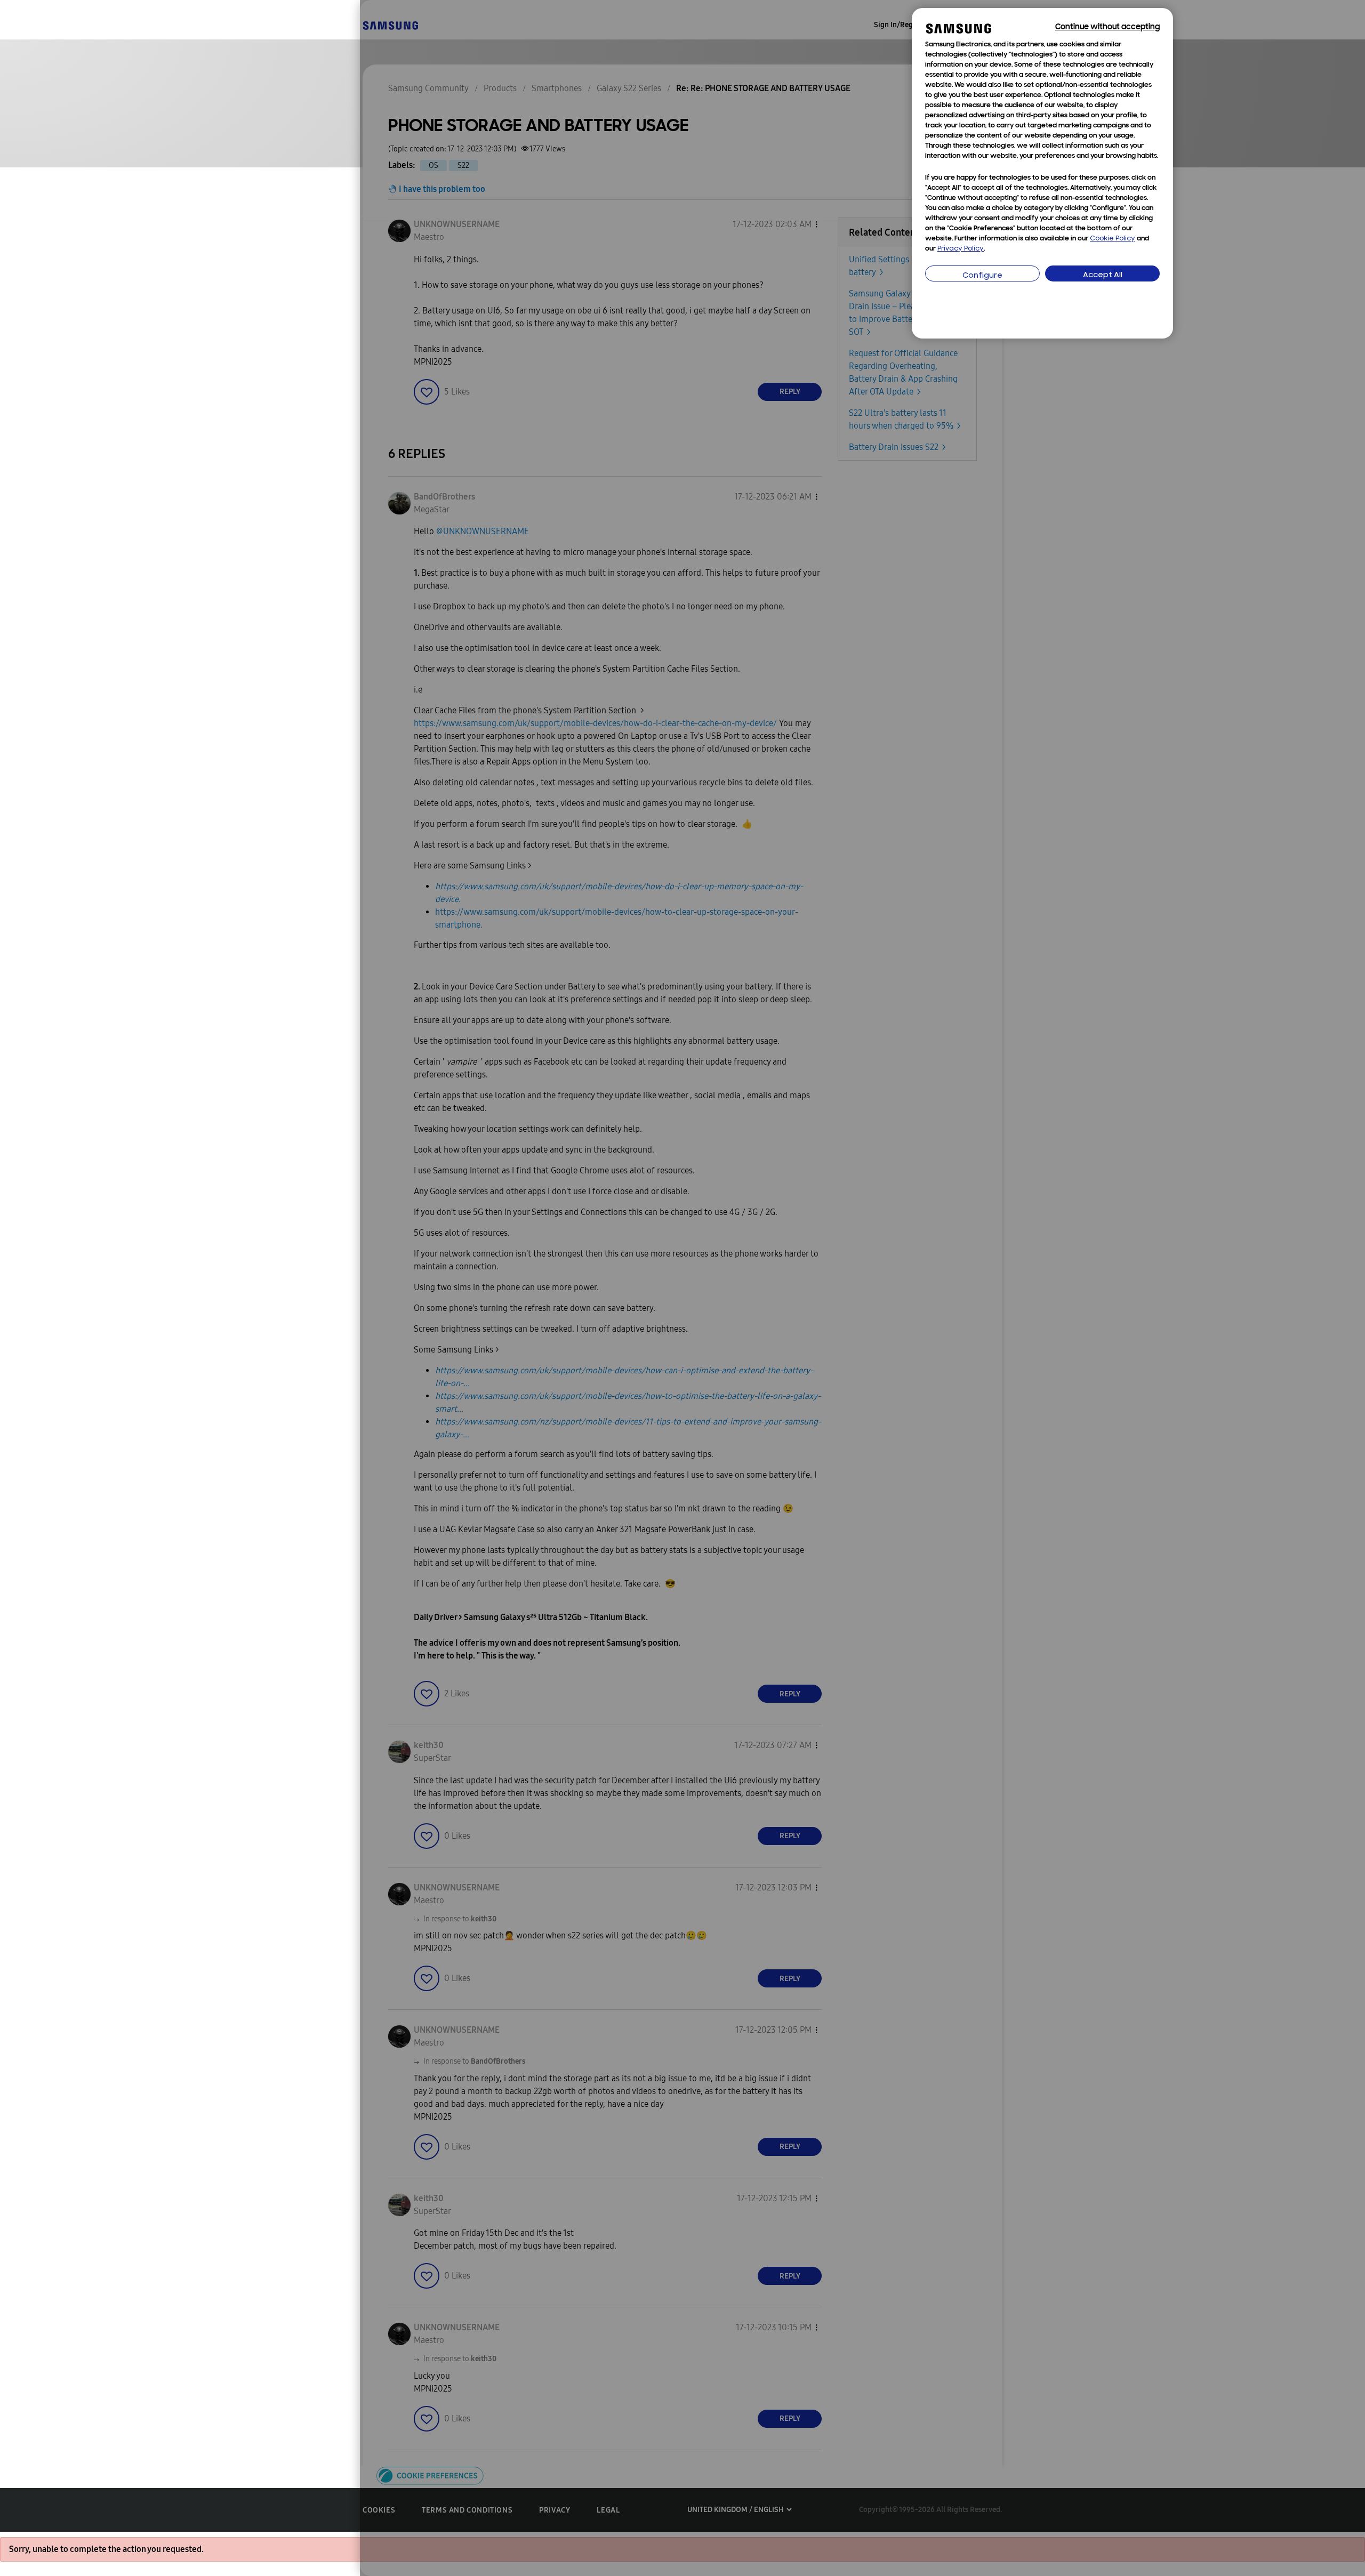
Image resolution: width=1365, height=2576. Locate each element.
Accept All (1103, 275)
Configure (982, 276)
